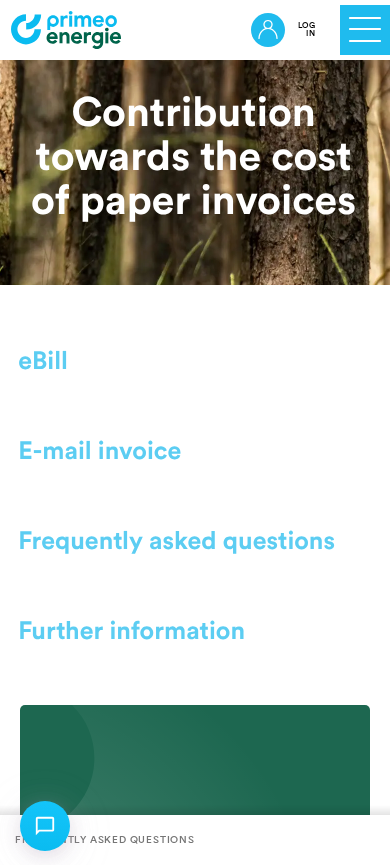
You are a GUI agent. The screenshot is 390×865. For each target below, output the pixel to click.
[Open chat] (45, 826)
